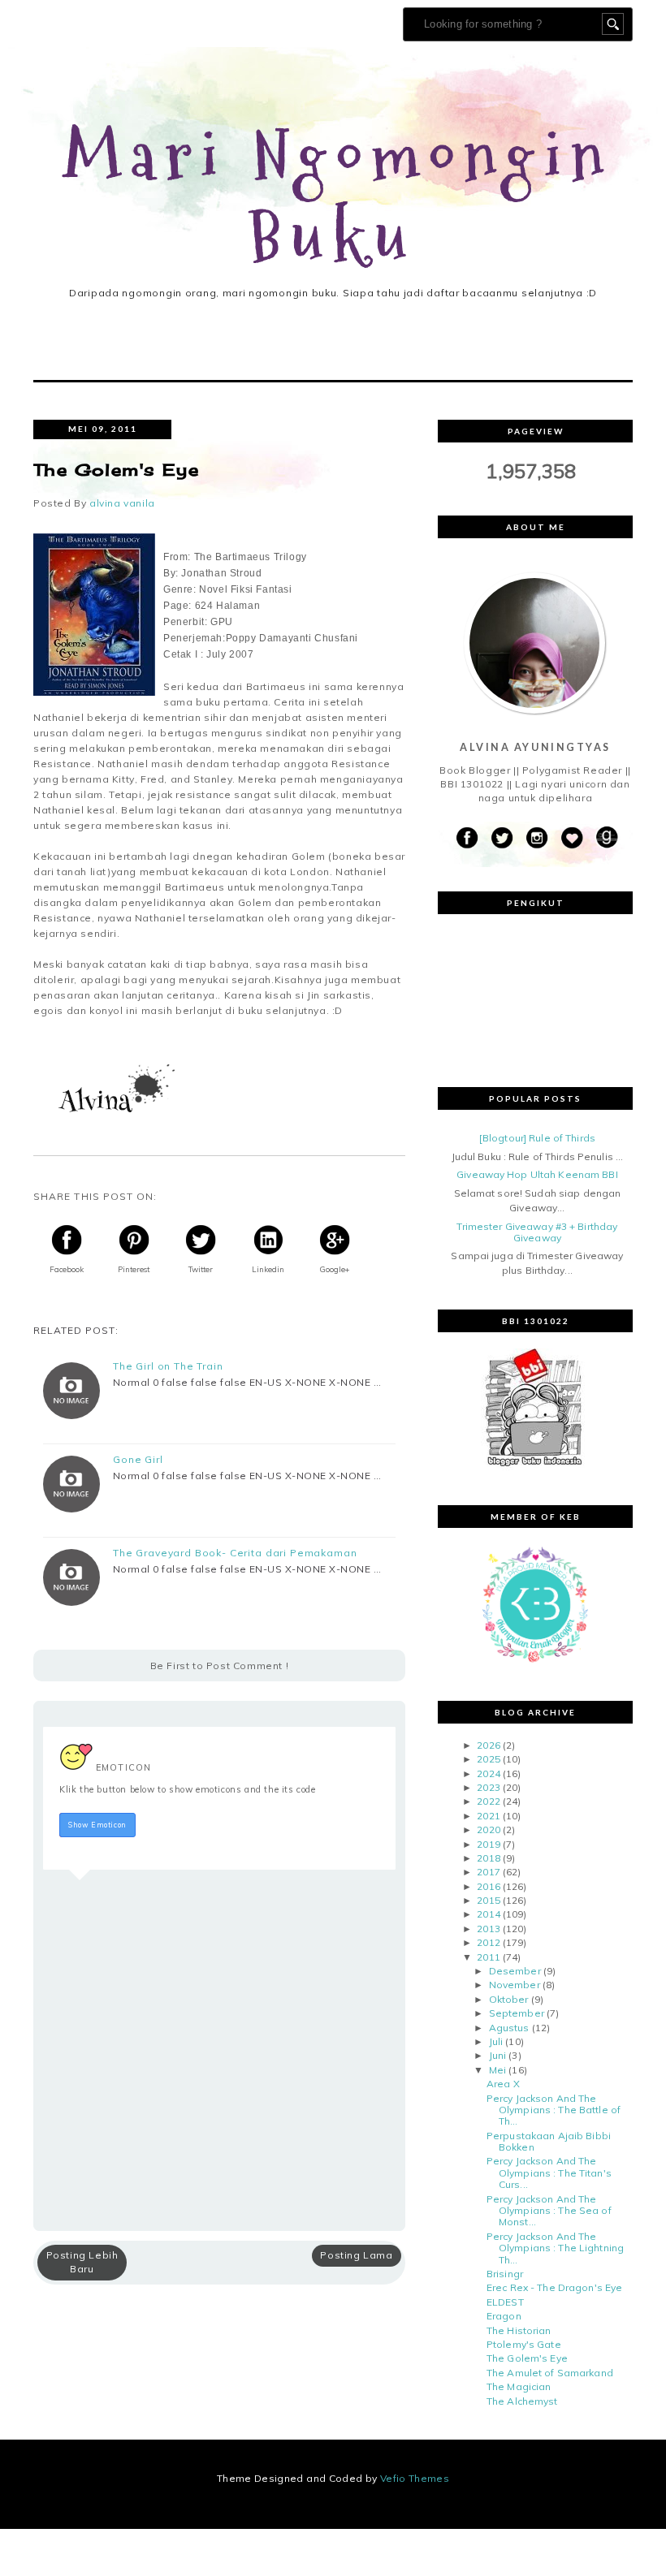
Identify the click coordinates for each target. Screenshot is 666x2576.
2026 (488, 1745)
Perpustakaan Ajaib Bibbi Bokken (549, 2141)
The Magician (519, 2386)
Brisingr (505, 2274)
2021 (488, 1816)
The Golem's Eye (527, 2358)
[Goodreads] (607, 838)
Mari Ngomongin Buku (338, 198)
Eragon (504, 2316)
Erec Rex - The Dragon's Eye (554, 2287)
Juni (497, 2055)
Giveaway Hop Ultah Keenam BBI (537, 1174)
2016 (488, 1886)
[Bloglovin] (572, 838)
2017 (488, 1872)
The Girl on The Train (168, 1366)
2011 (488, 1957)
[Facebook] (467, 838)
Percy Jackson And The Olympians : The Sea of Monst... (549, 2211)
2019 (488, 1844)
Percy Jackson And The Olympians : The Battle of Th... (554, 2110)
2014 (488, 1914)
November (515, 1985)
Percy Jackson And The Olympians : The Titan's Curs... (549, 2173)
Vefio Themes (415, 2478)
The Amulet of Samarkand (550, 2373)
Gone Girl (138, 1460)
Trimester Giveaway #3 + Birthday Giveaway (537, 1232)
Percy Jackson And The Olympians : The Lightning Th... (555, 2248)
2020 (488, 1830)
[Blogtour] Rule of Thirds (537, 1138)
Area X (503, 2084)
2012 (488, 1942)
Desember (515, 1971)
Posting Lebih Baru (82, 2262)
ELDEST (505, 2302)
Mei (497, 2070)
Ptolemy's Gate (524, 2344)
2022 (488, 1801)
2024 (488, 1773)
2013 (488, 1929)
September (517, 2013)
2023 (488, 1787)
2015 (488, 1900)
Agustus (509, 2028)
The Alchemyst (522, 2401)
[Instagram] (537, 838)
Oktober (509, 1999)
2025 (488, 1759)
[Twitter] (502, 838)
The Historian (519, 2330)
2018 (488, 1858)
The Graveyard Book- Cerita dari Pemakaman (235, 1553)
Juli (496, 2041)
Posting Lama (356, 2255)
